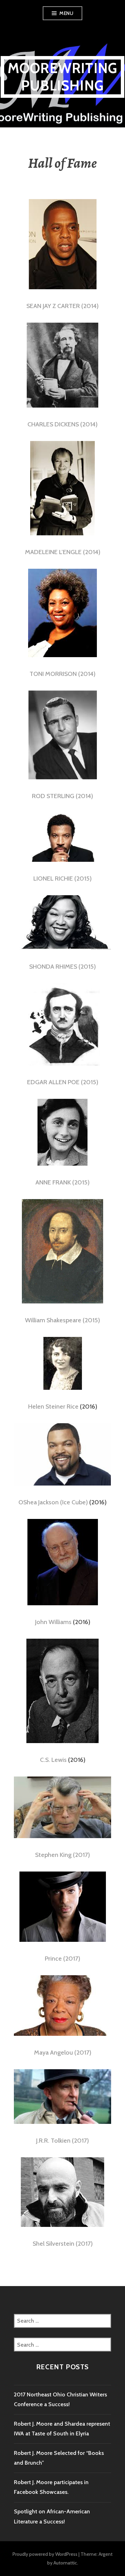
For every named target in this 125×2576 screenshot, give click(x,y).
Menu (66, 13)
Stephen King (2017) (62, 1855)
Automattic (65, 2563)
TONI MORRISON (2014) (62, 674)
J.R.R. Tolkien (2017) (62, 2141)
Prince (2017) (62, 1959)
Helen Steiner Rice (53, 1407)
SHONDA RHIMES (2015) (62, 967)
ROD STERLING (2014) (62, 796)
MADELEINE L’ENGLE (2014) (63, 552)
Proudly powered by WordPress (45, 2554)
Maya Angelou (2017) (63, 2053)
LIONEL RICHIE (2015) (62, 879)
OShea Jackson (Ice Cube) (53, 1502)
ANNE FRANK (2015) (62, 1182)
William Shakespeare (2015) (62, 1320)
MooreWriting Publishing (62, 77)
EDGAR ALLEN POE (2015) (63, 1082)
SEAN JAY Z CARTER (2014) (62, 306)
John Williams (53, 1622)
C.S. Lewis (53, 1760)
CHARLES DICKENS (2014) (62, 424)
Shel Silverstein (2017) (63, 2244)
